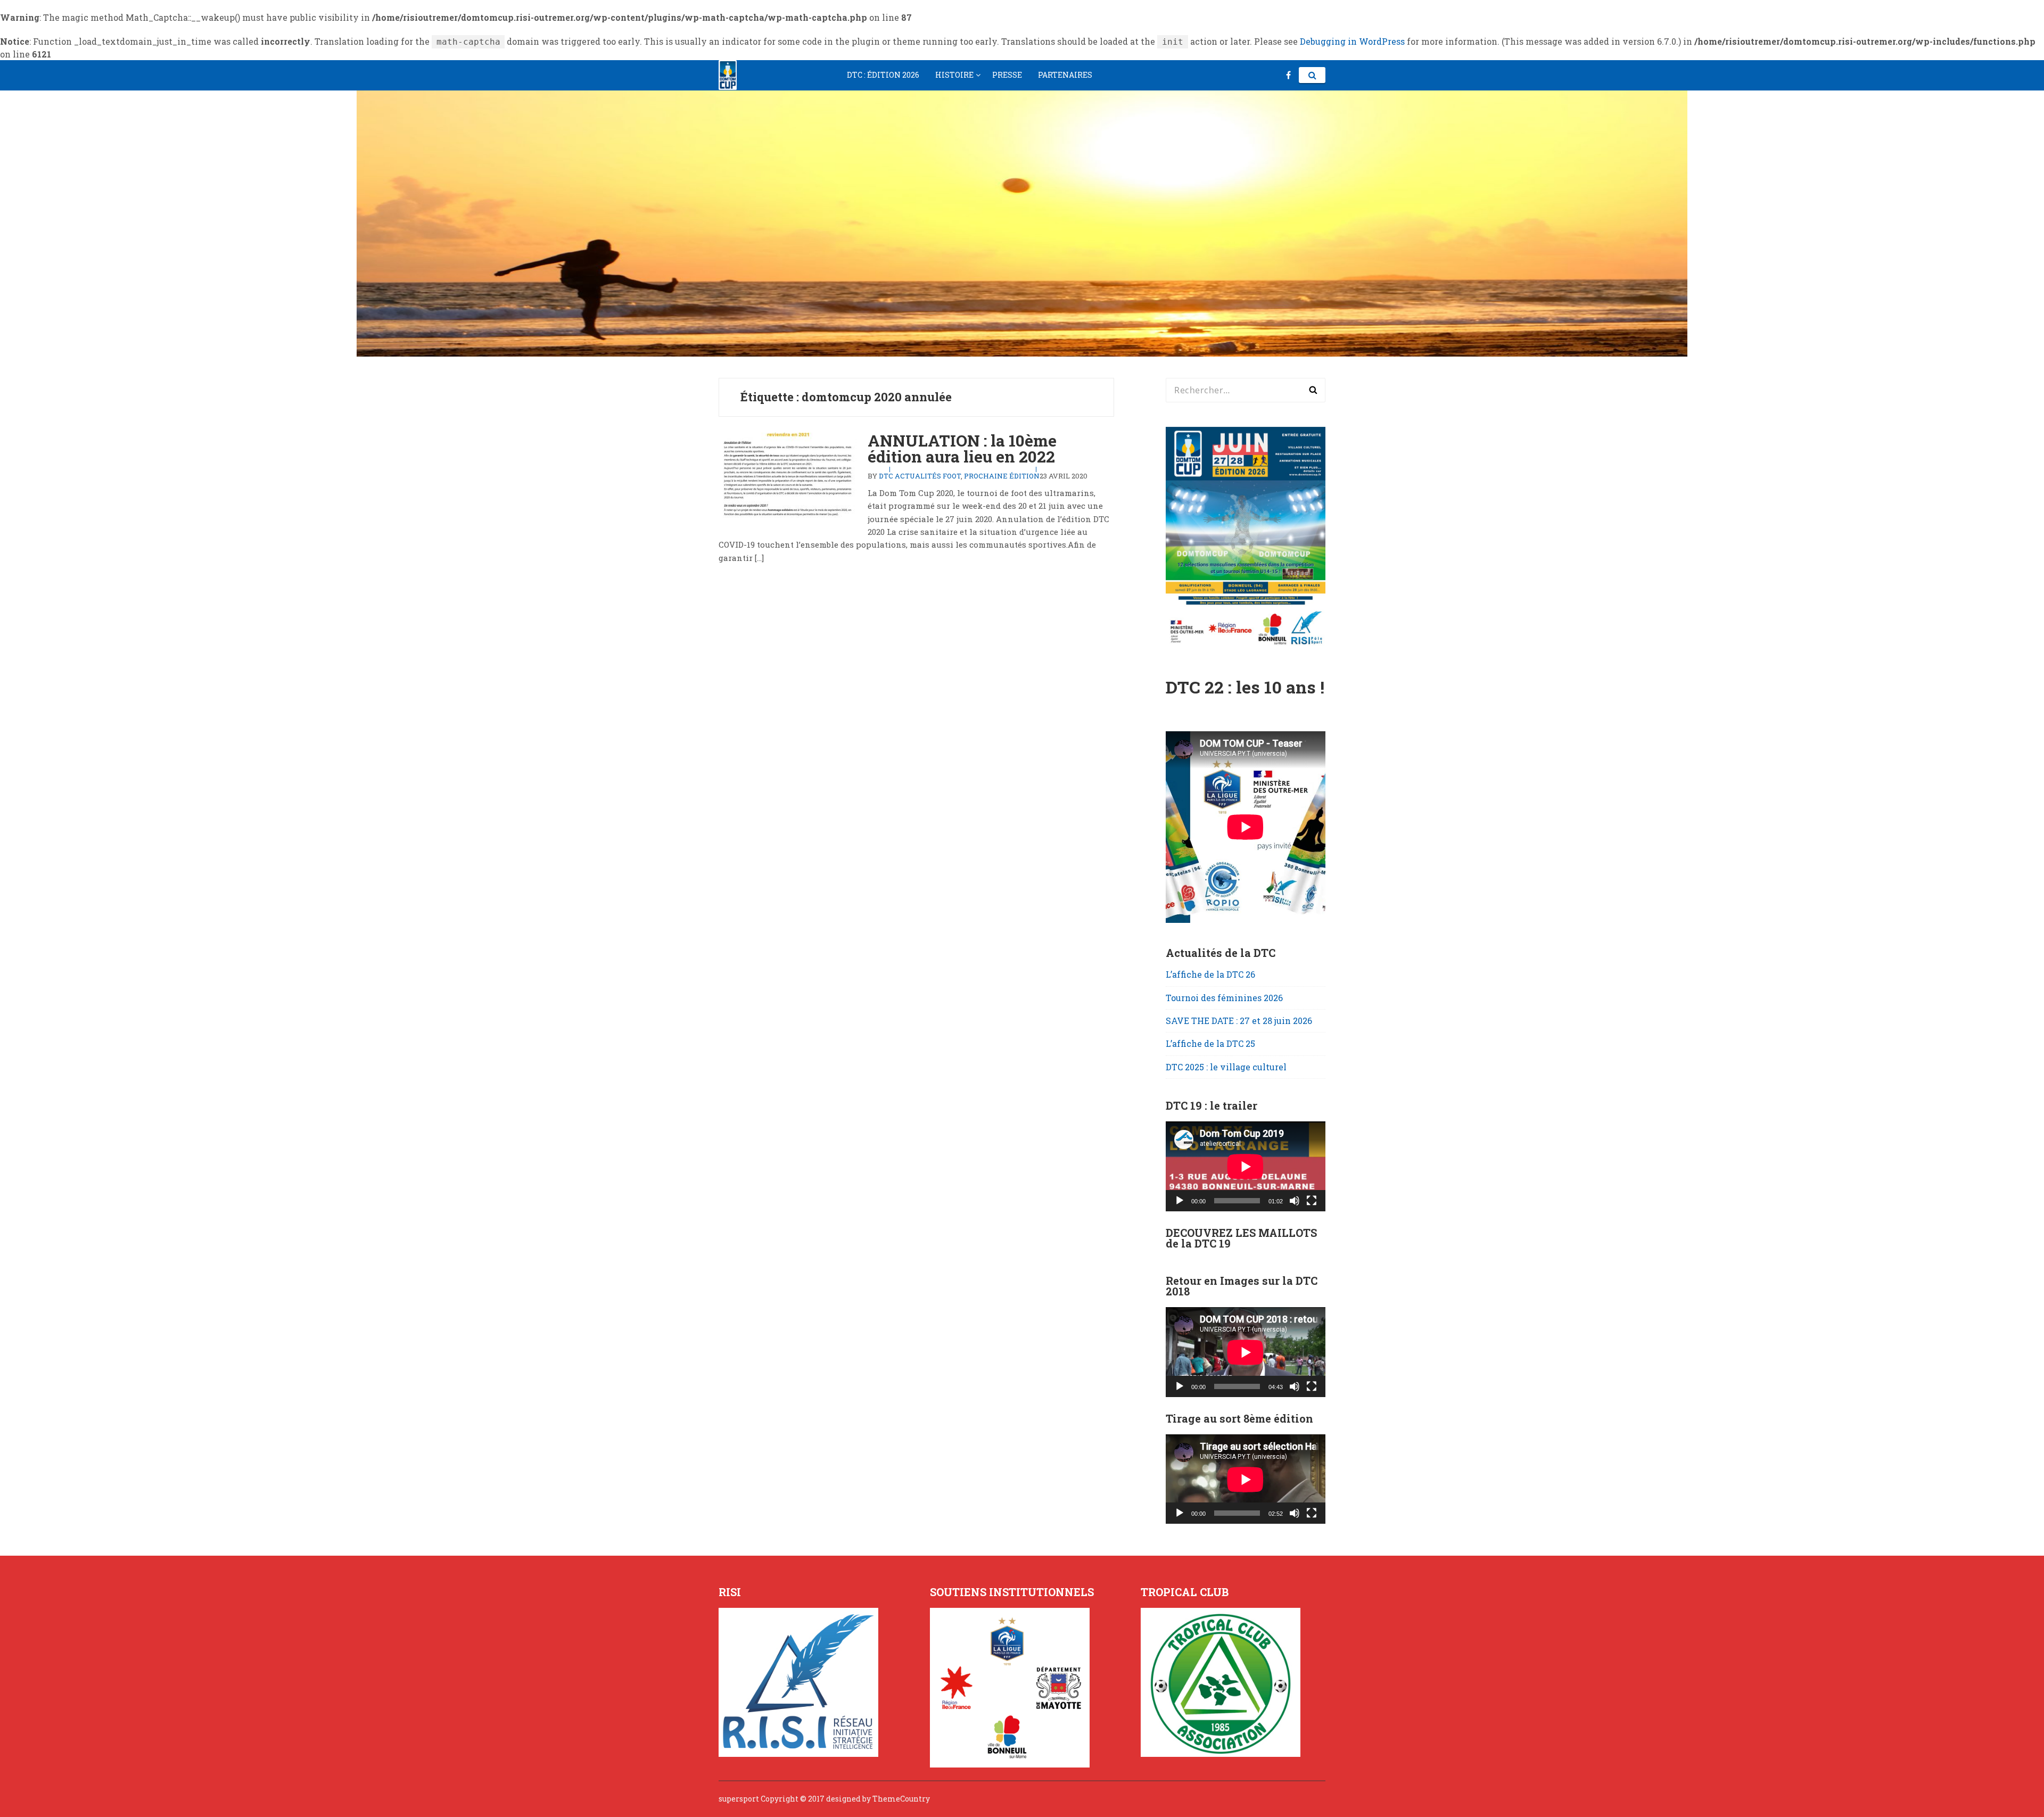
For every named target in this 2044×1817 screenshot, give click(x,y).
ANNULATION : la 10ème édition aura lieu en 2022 (962, 448)
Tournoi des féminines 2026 (1224, 998)
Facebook (1288, 75)
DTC (886, 476)
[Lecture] (1180, 1201)
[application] (1246, 1166)
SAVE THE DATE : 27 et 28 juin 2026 (1239, 1021)
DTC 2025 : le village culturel (1226, 1067)
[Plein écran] (1312, 1201)
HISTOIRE (954, 75)
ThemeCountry (901, 1799)
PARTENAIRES (1065, 75)
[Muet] (1295, 1201)
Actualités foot (928, 476)
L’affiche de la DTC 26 (1210, 974)
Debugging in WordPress (1352, 41)
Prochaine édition (1002, 476)
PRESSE (1007, 75)
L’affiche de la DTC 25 (1210, 1043)
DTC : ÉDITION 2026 (883, 75)
